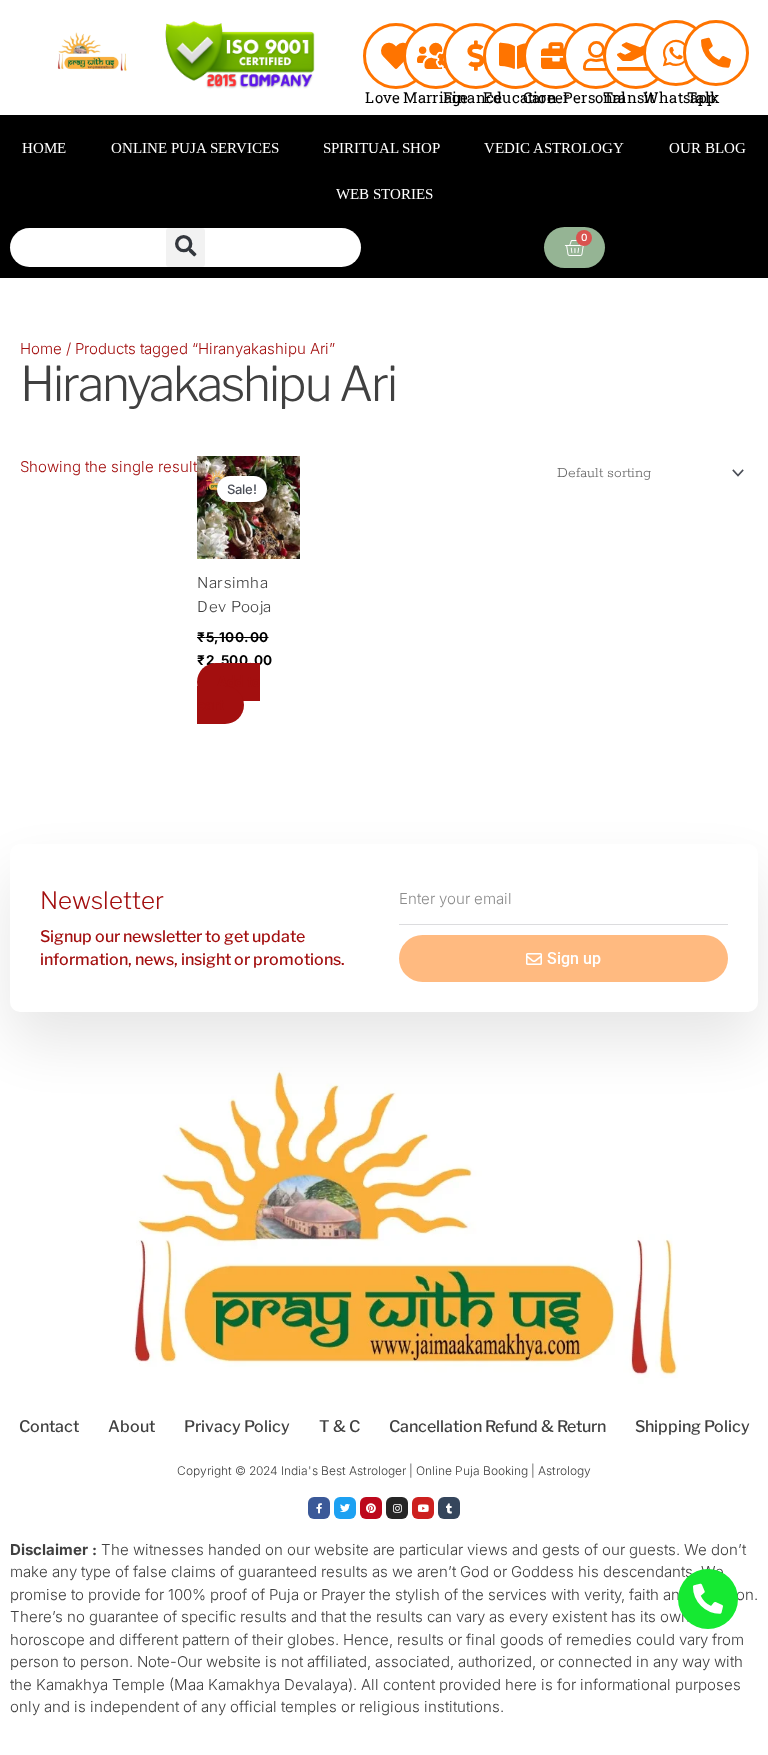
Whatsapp (680, 97)
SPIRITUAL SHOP (381, 148)
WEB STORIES (384, 194)
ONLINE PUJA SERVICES (195, 148)
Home (41, 348)
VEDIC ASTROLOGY (554, 148)
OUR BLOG (707, 148)
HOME (44, 148)
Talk (703, 97)
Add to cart (228, 693)
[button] (185, 247)
